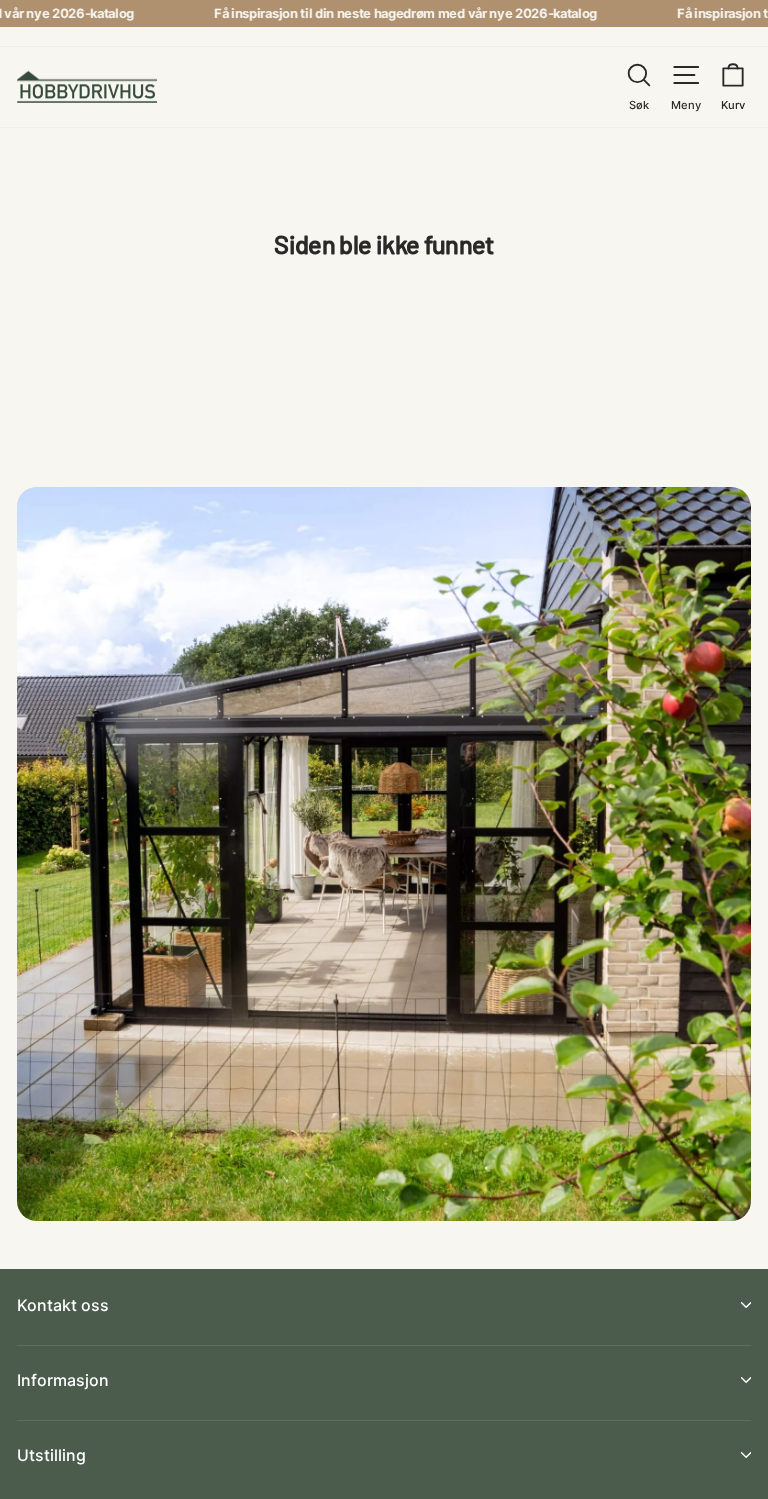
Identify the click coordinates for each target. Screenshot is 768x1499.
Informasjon (63, 1380)
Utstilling (51, 1455)
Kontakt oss (63, 1305)
